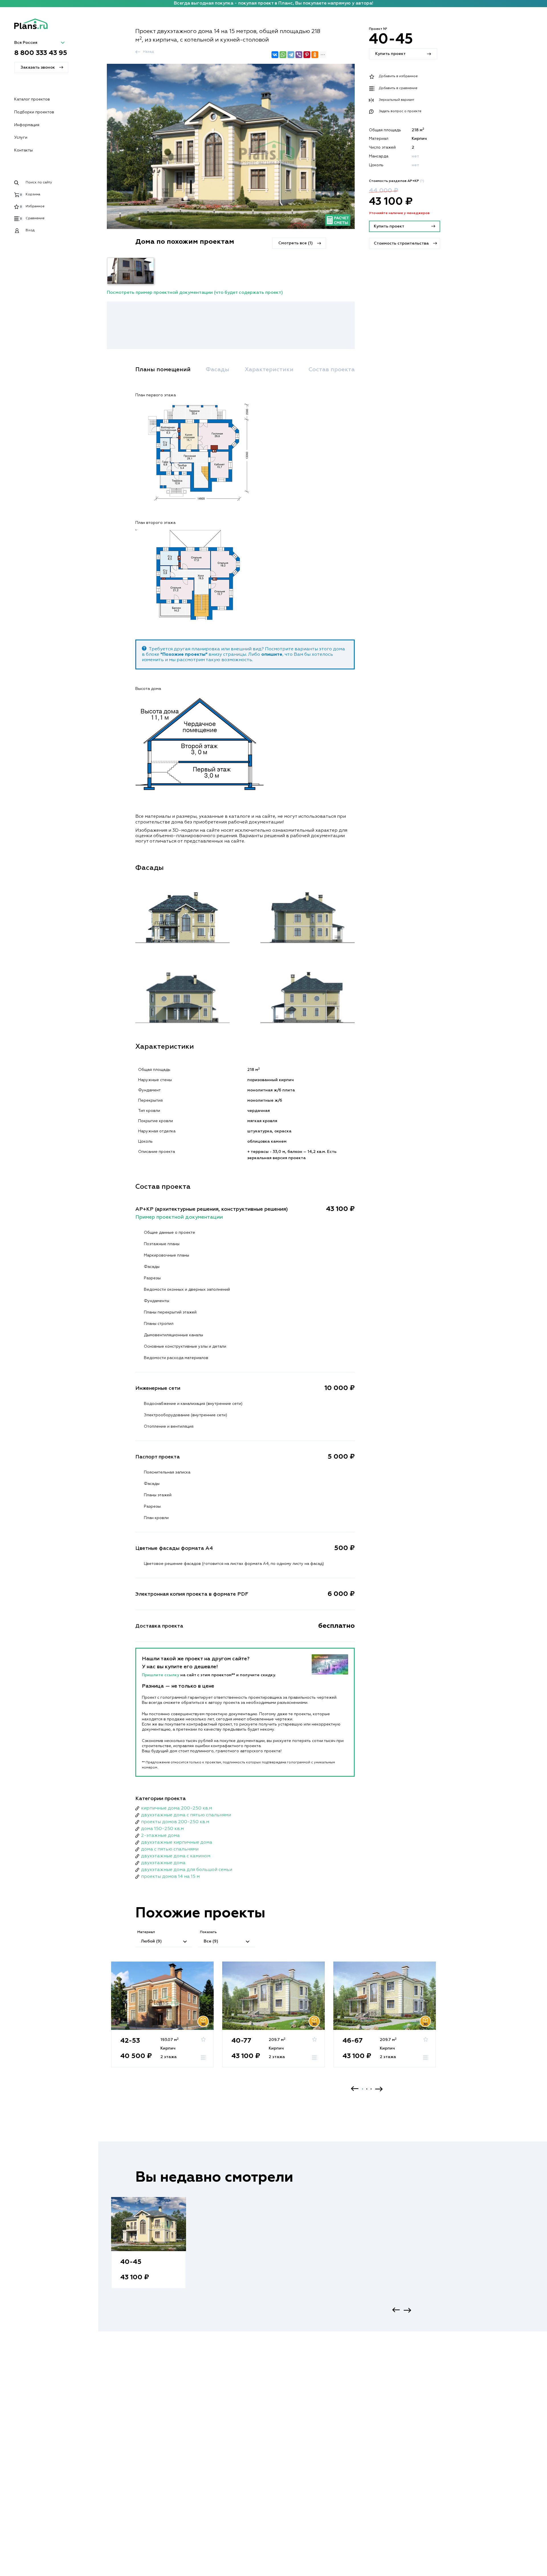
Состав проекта (332, 370)
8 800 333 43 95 (41, 53)
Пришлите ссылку (161, 1675)
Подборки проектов (34, 112)
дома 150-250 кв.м (162, 1829)
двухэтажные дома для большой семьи (187, 1870)
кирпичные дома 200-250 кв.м (176, 1808)
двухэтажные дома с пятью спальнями (186, 1815)
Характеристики (269, 370)
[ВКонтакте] (275, 55)
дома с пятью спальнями (170, 1849)
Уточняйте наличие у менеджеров (399, 214)
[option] (162, 2020)
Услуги (21, 138)
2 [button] (367, 2089)
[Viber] (299, 55)
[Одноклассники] (315, 55)
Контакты (24, 150)
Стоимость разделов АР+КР (397, 181)
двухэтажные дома (163, 1863)
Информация (27, 125)
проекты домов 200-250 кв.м (175, 1822)
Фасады (218, 370)
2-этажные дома (160, 1836)
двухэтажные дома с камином (176, 1856)
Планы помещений (163, 370)
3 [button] (371, 2089)
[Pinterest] (307, 55)
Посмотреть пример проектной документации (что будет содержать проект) (195, 293)
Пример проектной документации (179, 1217)
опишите (272, 655)
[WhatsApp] (283, 55)
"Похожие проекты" (184, 655)
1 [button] (363, 2089)
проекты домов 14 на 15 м (170, 1877)
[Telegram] (291, 55)
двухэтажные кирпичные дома (177, 1843)
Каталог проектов (32, 99)
